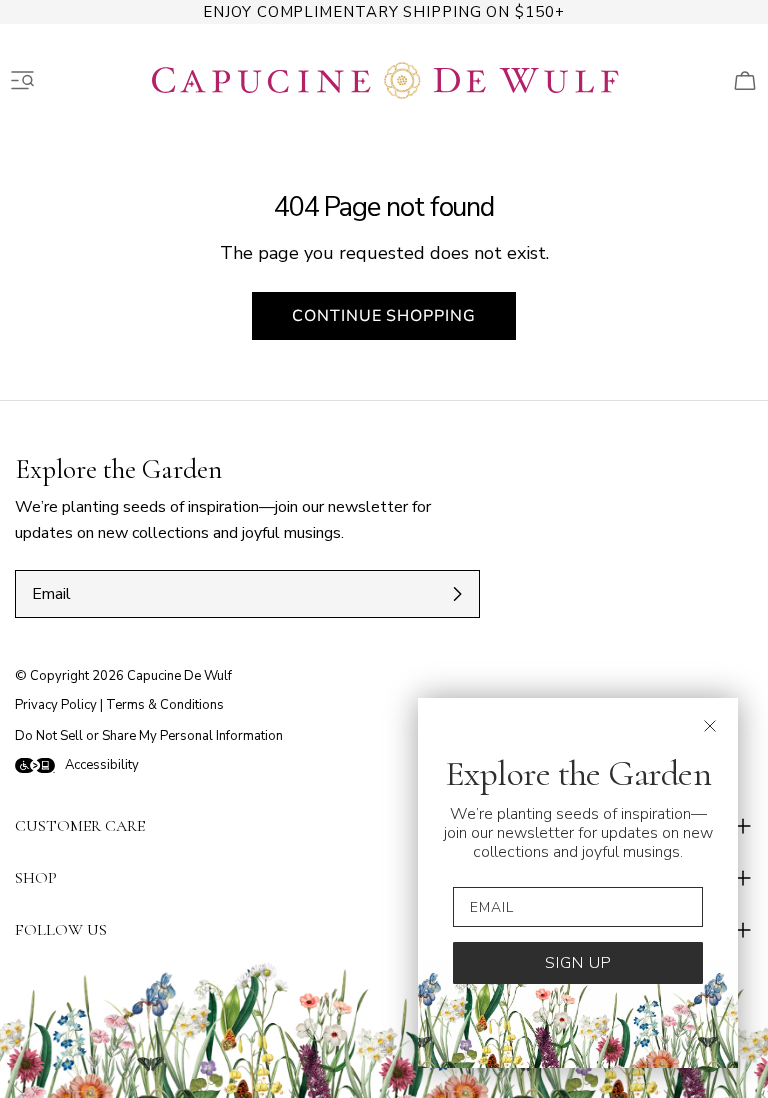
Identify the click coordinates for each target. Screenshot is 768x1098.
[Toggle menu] (23, 81)
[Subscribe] (457, 594)
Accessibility (102, 765)
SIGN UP (578, 963)
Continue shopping (383, 316)
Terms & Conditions (165, 705)
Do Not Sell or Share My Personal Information (149, 736)
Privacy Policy (56, 705)
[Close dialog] (710, 726)
